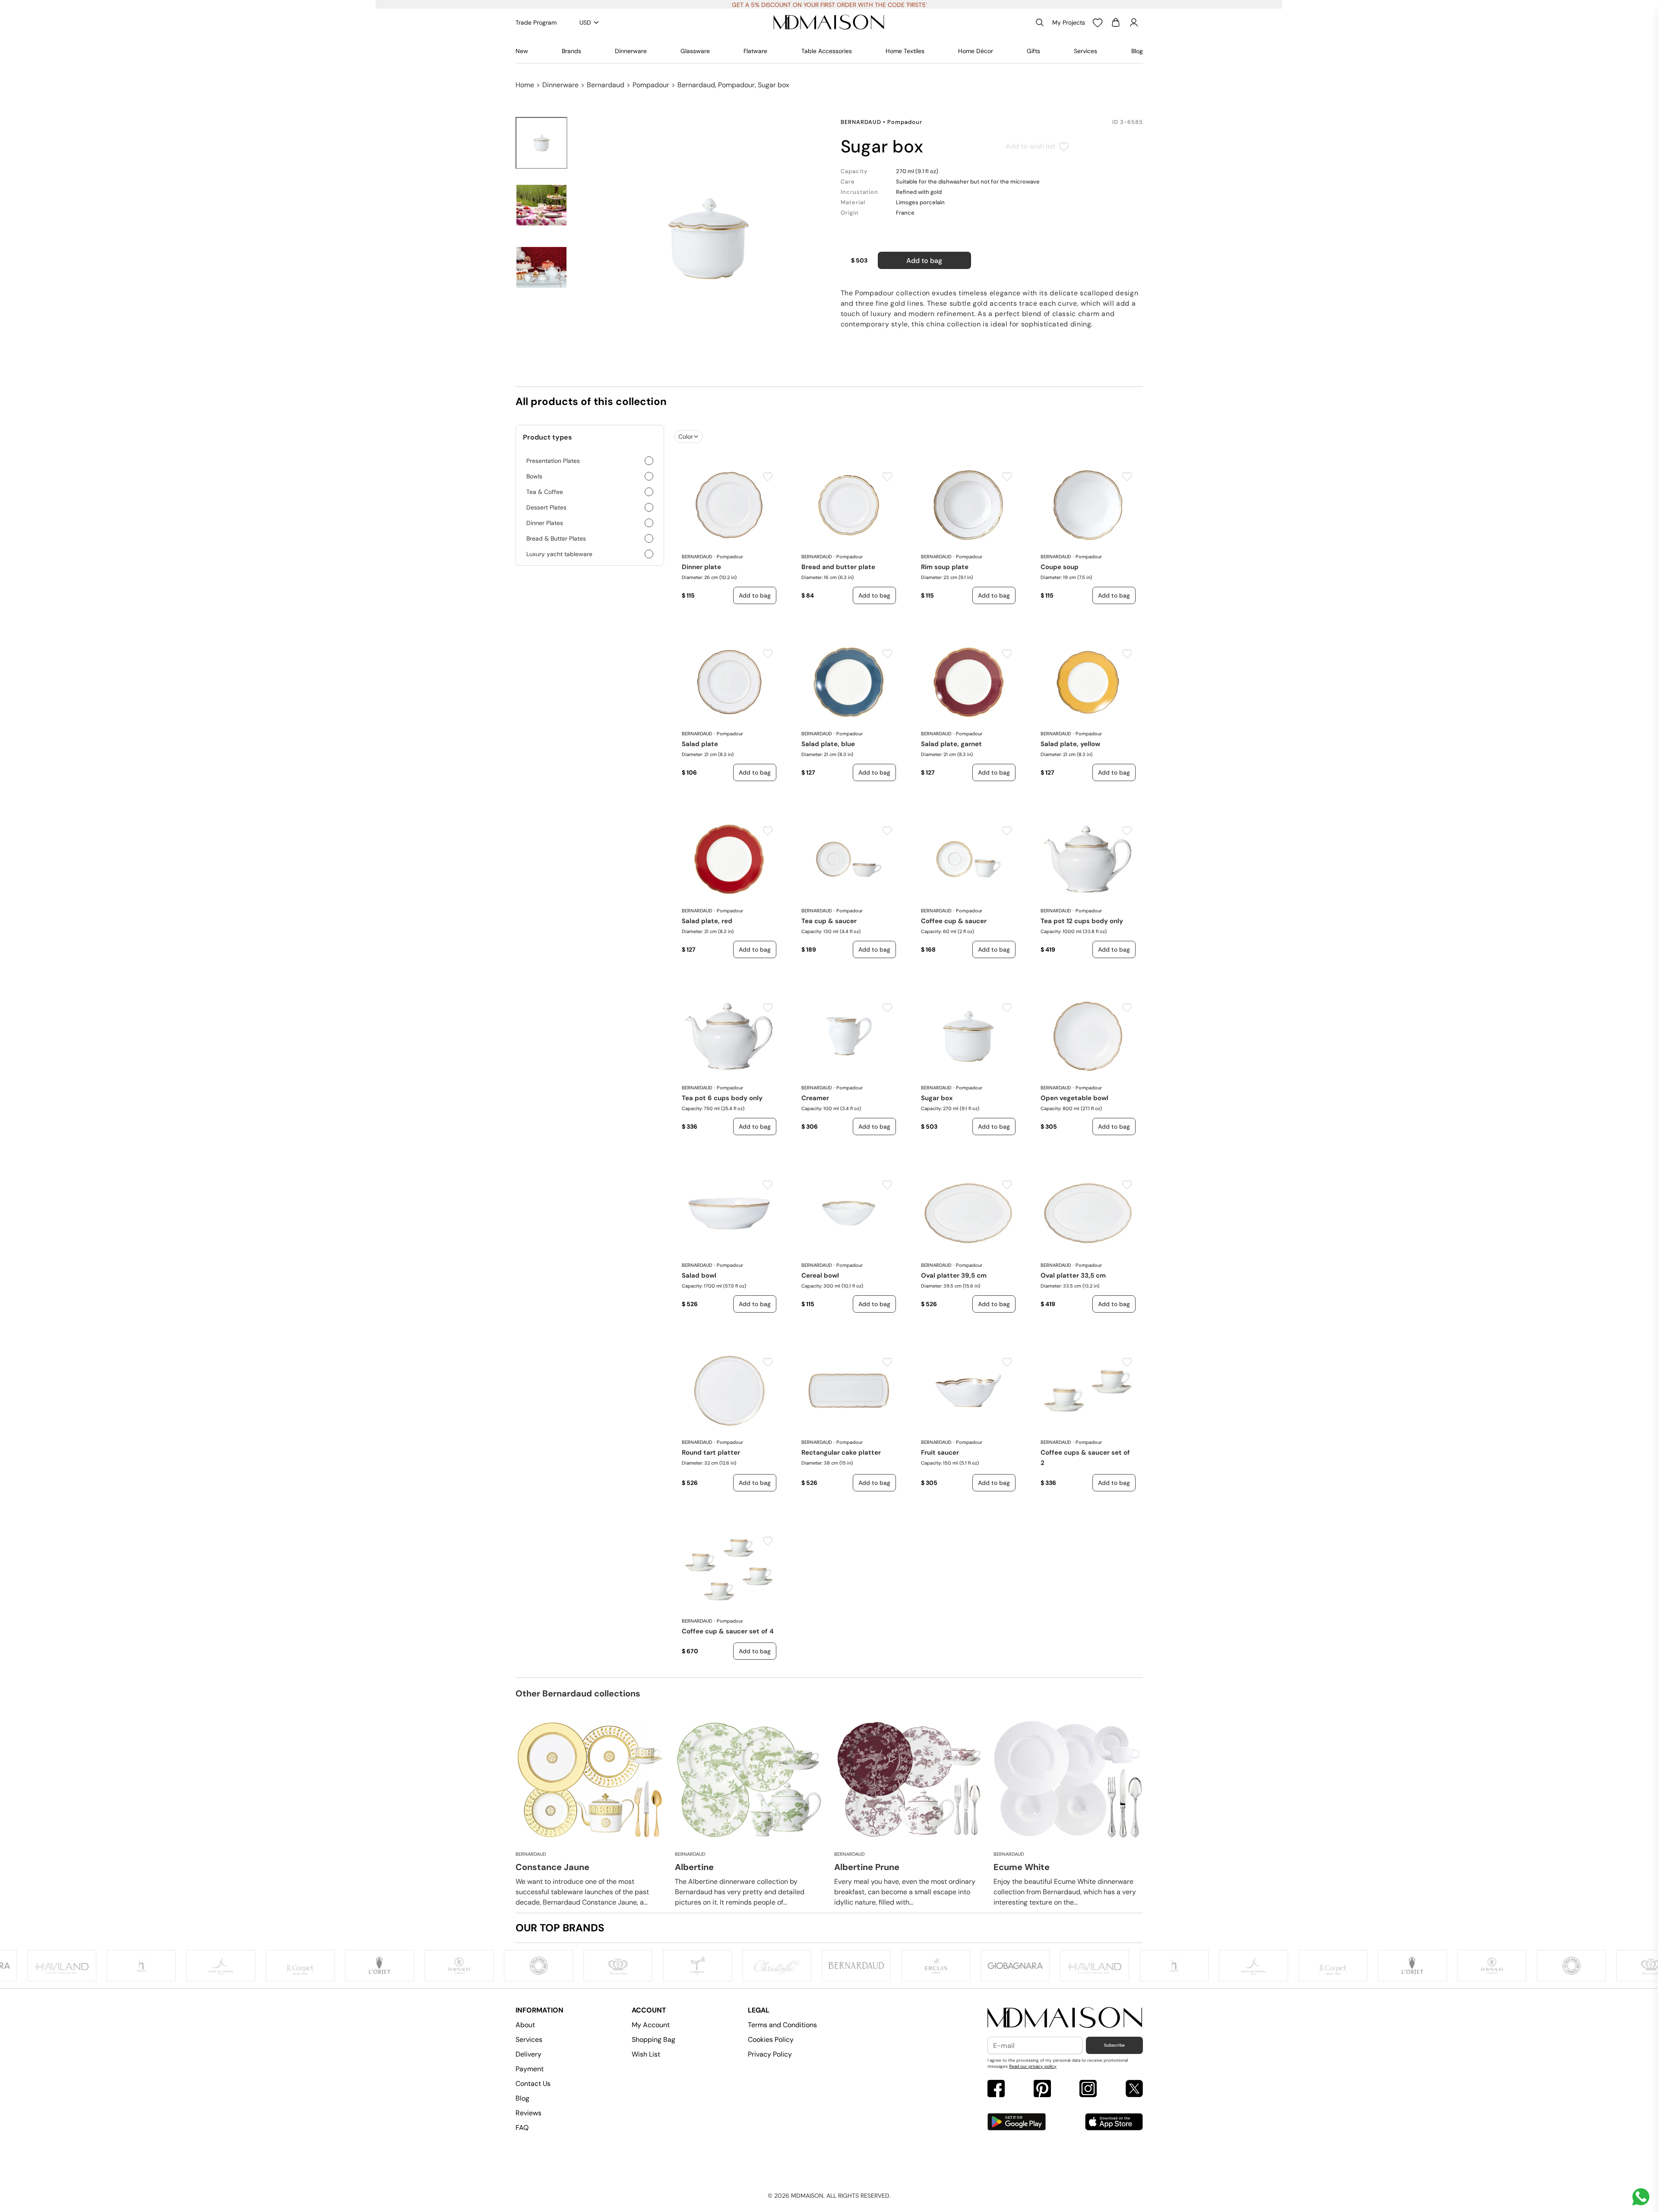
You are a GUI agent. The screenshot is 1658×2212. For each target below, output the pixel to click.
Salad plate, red (707, 921)
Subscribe (1114, 2045)
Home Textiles (905, 51)
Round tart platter (711, 1453)
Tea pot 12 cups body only (1082, 921)
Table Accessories (827, 51)
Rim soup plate (945, 567)
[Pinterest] (1042, 2090)
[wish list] (1098, 22)
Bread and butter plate (838, 567)
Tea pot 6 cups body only (722, 1098)
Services (1085, 51)
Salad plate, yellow (1070, 744)
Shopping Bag (653, 2040)
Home (525, 85)
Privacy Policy (770, 2054)
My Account (651, 2025)
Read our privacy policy (1033, 2066)
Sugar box (937, 1098)
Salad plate (700, 744)
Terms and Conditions (782, 2025)
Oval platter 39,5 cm (954, 1275)
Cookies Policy (771, 2040)
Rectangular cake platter (841, 1453)
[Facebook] (996, 2090)
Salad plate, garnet (951, 744)
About (525, 2025)
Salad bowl (699, 1275)
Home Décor (976, 51)
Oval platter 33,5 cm (1073, 1275)
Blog (1137, 51)
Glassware (695, 51)
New (522, 51)
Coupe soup (1060, 567)
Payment (530, 2069)
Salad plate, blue (828, 744)
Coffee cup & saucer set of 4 (728, 1631)
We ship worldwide (829, 5)
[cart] (1116, 22)
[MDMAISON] (829, 22)
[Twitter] (1134, 2090)
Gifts (1033, 51)
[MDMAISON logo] (1065, 2018)
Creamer (815, 1098)
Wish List (646, 2054)
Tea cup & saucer (829, 921)
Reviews (528, 2113)
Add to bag (924, 261)
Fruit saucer (940, 1453)
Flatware (755, 51)
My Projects (1069, 22)
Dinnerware (631, 51)
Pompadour (651, 85)
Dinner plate (701, 567)
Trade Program (536, 22)
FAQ (522, 2128)
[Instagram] (1088, 2090)
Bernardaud (606, 85)
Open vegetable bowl (1074, 1098)
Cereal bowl (820, 1275)
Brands (571, 51)
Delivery (528, 2054)
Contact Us (533, 2084)
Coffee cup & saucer (954, 921)
